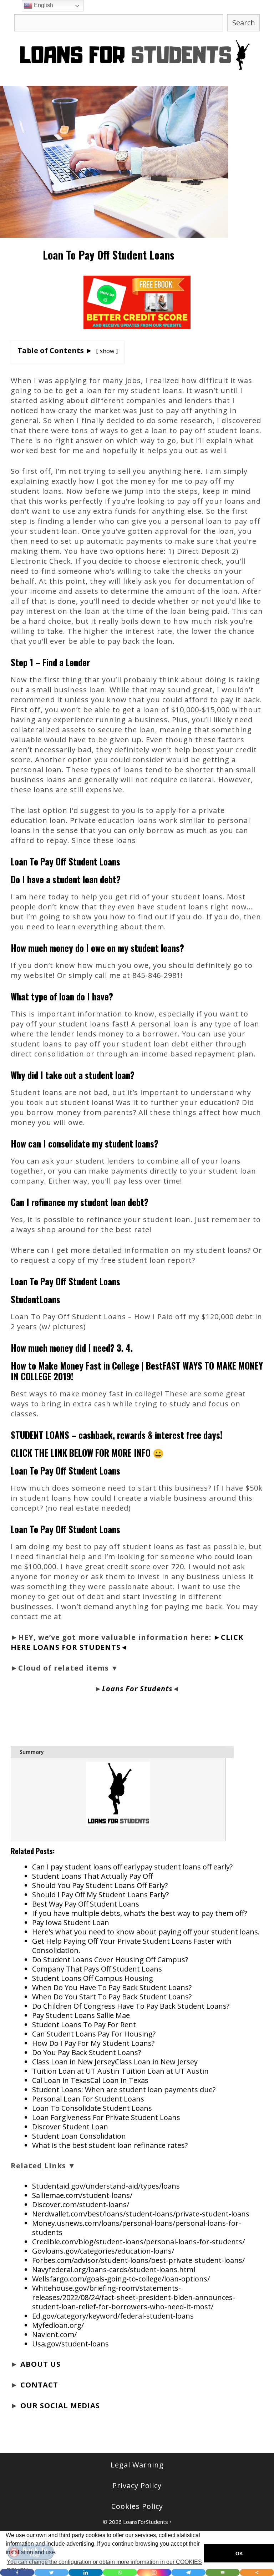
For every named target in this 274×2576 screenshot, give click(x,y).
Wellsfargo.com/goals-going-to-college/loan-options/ (121, 2279)
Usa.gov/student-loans (70, 2344)
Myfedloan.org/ (58, 2325)
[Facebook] (17, 2572)
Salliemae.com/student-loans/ (82, 2195)
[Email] (223, 2572)
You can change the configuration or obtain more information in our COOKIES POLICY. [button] (104, 2566)
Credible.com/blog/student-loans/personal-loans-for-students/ (138, 2242)
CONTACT (39, 2385)
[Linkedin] (86, 2572)
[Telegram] (188, 2572)
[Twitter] (51, 2572)
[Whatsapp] (120, 2572)
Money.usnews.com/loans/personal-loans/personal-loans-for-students (137, 2228)
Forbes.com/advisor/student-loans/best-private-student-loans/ (138, 2260)
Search (244, 23)
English (43, 5)
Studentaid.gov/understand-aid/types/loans (106, 2186)
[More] (257, 2572)
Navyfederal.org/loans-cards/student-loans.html (114, 2269)
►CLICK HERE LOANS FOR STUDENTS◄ (127, 1642)
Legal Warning (137, 2465)
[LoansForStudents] (137, 54)
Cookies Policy (137, 2506)
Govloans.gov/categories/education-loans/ (103, 2251)
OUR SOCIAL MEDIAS (60, 2406)
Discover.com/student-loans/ (81, 2205)
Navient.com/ (54, 2334)
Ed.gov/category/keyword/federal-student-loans (113, 2316)
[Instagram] (154, 2572)
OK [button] (239, 2554)
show (107, 351)
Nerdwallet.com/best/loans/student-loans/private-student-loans (141, 2214)
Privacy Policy (137, 2485)
